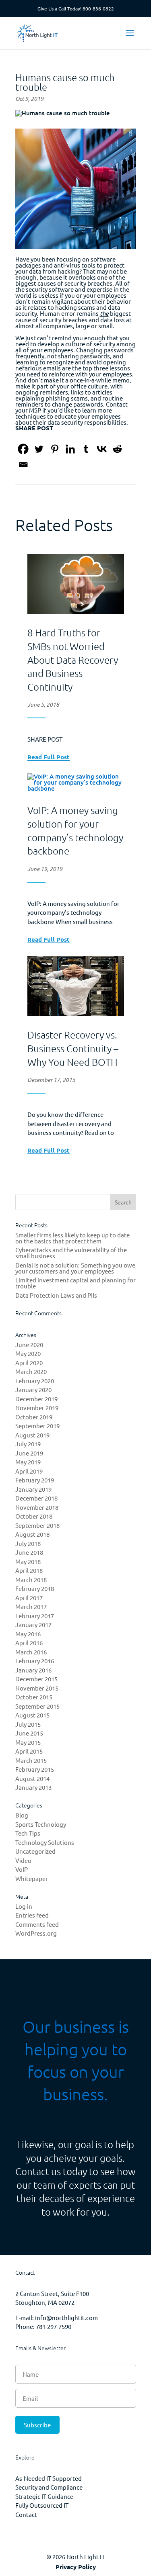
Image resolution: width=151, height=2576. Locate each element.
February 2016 (35, 1661)
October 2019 (34, 1417)
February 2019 (35, 1480)
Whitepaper (32, 1878)
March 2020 (31, 1371)
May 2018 (28, 1561)
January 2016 (33, 1670)
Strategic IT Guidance (44, 2496)
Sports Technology (41, 1824)
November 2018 (37, 1507)
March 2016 (31, 1652)
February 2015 (35, 1769)
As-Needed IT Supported (49, 2478)
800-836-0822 (98, 8)
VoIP (22, 1869)
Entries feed (32, 1915)
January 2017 (33, 1624)
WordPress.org (36, 1933)
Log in (24, 1906)
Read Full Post (49, 757)
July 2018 (28, 1543)
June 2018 (29, 1552)
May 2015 (28, 1742)
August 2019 (32, 1435)
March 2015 (31, 1760)
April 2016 (29, 1643)
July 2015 (28, 1724)
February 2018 (35, 1588)
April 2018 (29, 1570)
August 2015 (32, 1715)
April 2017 (29, 1598)
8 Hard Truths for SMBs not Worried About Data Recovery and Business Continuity (73, 659)
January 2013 (33, 1787)
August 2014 (32, 1778)
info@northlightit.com (66, 2317)
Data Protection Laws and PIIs (56, 1295)
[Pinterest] (55, 449)
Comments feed (37, 1924)
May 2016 (28, 1634)
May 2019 (28, 1462)
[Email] (23, 465)
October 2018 (34, 1516)
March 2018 (31, 1579)
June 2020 (29, 1344)
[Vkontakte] (102, 449)
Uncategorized (35, 1851)
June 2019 (29, 1453)
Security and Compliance (49, 2487)
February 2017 (35, 1616)
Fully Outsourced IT (42, 2505)
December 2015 (36, 1679)
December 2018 (36, 1498)
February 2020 (35, 1381)
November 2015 (37, 1688)
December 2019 (36, 1399)
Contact (26, 2514)
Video (23, 1860)
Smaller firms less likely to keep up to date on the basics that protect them (72, 1238)
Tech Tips (28, 1833)
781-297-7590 (54, 2326)
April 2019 (29, 1471)
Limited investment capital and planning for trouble (75, 1283)
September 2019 (37, 1426)
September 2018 (37, 1525)
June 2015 (29, 1733)
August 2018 (32, 1534)
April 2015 (29, 1751)
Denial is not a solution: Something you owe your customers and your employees (75, 1268)
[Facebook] (23, 449)
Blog (22, 1815)
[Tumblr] (86, 449)
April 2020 (29, 1363)
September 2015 (37, 1706)
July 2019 (28, 1444)
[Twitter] (39, 449)
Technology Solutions (45, 1842)
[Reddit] (117, 449)
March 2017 (31, 1606)
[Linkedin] (70, 449)
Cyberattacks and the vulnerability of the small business (71, 1253)
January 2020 (33, 1389)
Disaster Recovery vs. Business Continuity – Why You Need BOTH (73, 1048)
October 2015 (34, 1697)
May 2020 (28, 1353)
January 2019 (33, 1489)
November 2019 (37, 1408)
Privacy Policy (76, 2567)
